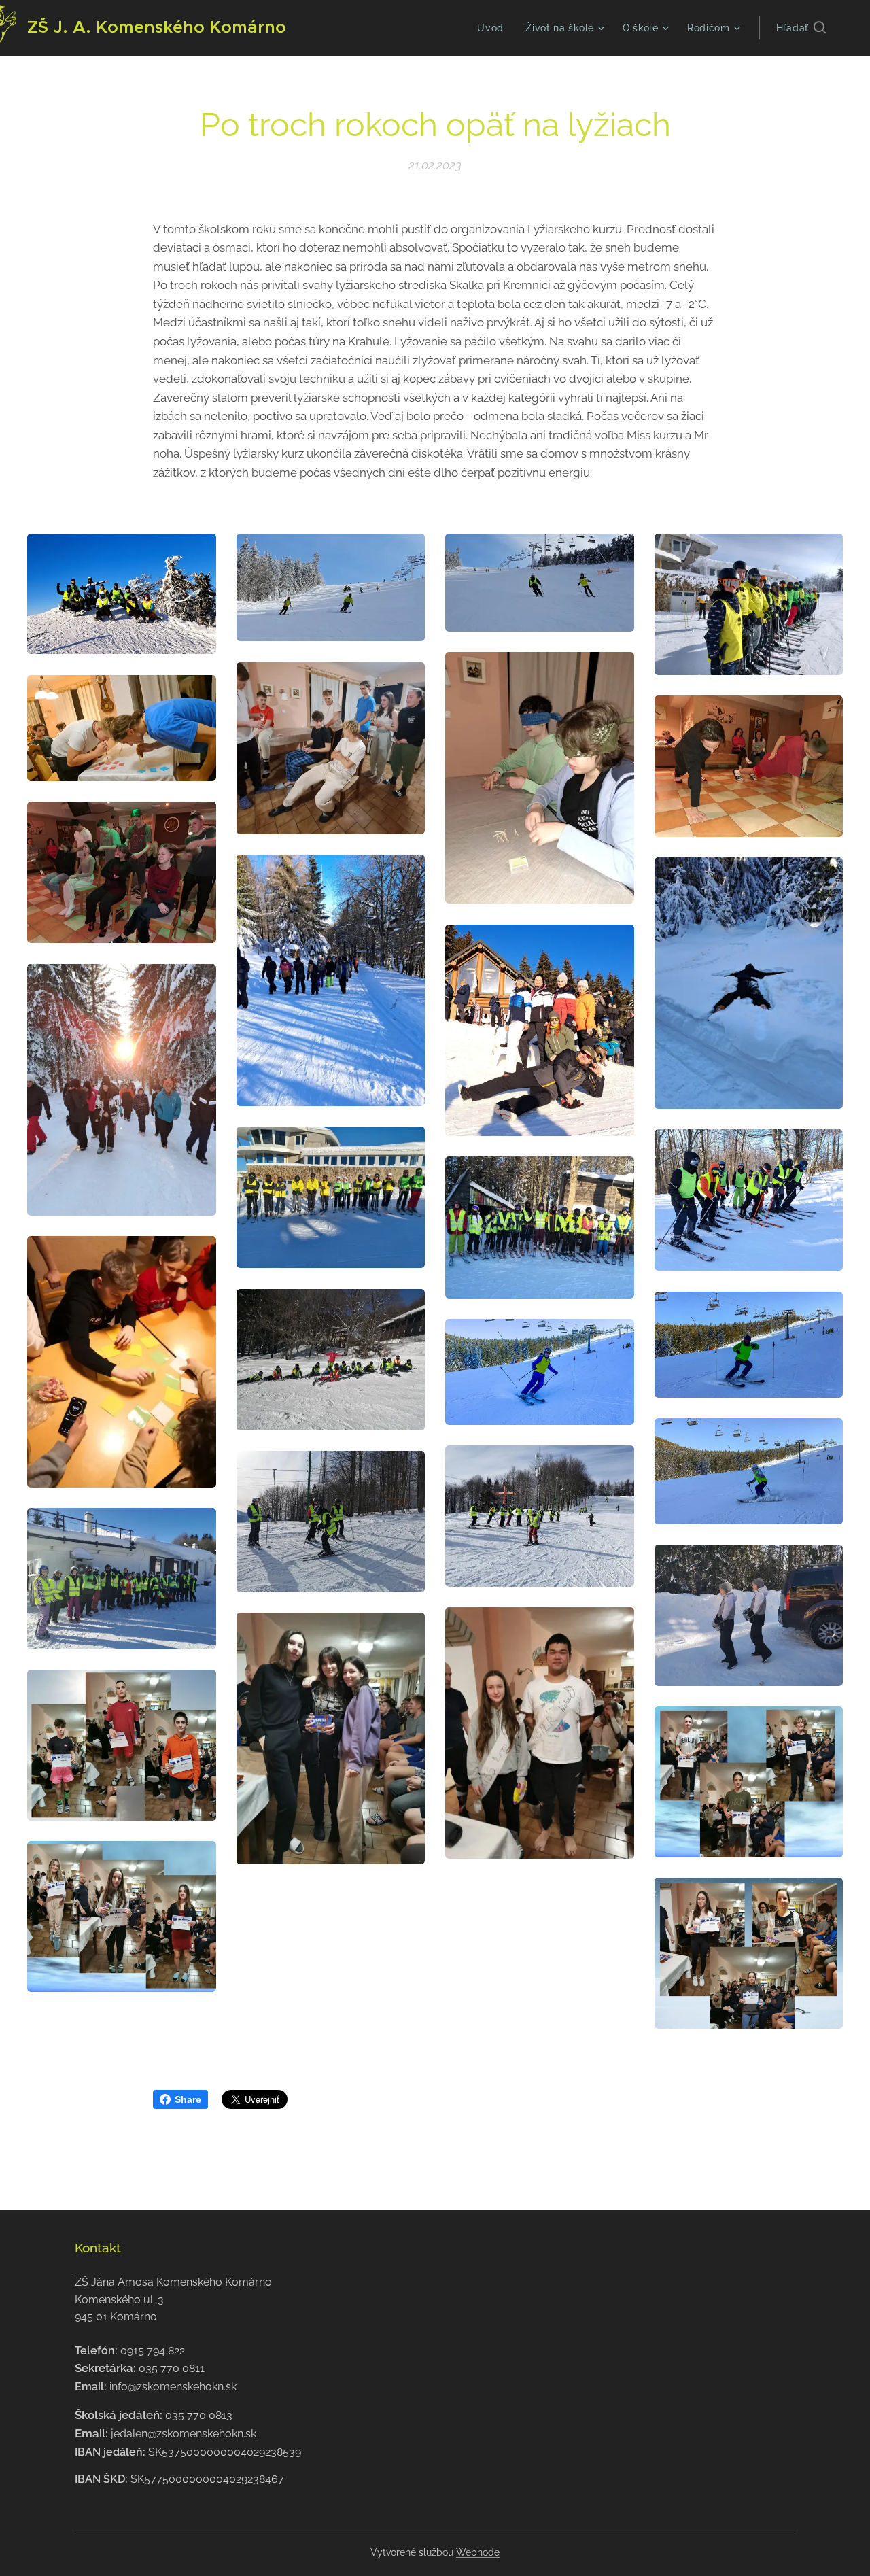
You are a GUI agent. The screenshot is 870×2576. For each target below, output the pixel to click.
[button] (801, 28)
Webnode (478, 2552)
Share (188, 2099)
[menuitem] (494, 28)
